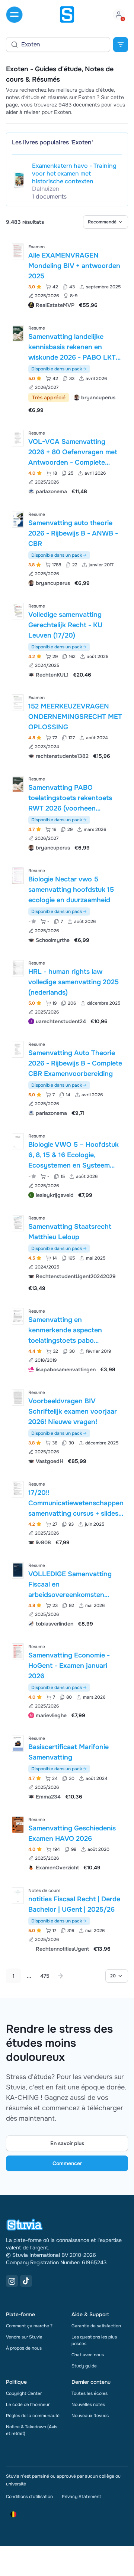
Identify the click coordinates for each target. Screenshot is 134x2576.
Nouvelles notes (88, 2405)
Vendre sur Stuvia (24, 2337)
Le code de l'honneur (28, 2405)
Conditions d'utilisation (29, 2497)
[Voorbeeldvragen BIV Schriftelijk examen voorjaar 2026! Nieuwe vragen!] (18, 1397)
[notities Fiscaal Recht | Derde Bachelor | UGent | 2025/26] (18, 1896)
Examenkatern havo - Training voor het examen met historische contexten (74, 174)
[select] (106, 222)
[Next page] (60, 1976)
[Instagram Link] (12, 2281)
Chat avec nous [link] (88, 2355)
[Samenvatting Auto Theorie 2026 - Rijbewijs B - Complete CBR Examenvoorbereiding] (18, 1049)
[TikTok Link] (26, 2281)
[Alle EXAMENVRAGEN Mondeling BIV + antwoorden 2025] (18, 252)
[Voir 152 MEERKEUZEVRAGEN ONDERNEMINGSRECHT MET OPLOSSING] (67, 726)
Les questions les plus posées (94, 2340)
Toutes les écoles (90, 2393)
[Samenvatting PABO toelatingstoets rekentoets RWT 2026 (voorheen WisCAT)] (18, 784)
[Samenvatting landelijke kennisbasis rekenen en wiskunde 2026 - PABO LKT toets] (18, 333)
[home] (67, 14)
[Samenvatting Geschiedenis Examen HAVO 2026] (18, 1825)
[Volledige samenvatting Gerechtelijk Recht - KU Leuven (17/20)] (18, 611)
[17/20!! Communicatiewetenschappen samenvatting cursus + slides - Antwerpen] (18, 1489)
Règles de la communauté (33, 2416)
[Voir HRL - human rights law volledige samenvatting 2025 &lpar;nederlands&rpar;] (67, 991)
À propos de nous (24, 2348)
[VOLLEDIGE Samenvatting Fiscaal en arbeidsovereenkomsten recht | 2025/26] (18, 1570)
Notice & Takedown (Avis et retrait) (32, 2430)
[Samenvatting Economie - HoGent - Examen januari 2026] (18, 1652)
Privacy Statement (81, 2497)
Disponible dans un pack (57, 369)
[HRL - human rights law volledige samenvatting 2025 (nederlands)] (18, 968)
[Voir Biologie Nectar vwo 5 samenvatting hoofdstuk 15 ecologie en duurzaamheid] (67, 905)
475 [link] (45, 1976)
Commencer (67, 2163)
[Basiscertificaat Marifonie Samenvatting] (18, 1743)
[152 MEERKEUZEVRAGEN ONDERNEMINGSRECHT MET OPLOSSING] (18, 703)
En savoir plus (67, 2143)
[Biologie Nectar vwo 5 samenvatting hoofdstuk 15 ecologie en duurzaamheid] (18, 876)
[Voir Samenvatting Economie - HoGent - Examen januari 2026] (67, 1680)
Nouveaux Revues (90, 2416)
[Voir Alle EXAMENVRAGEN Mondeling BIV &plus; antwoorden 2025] (67, 275)
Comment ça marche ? (29, 2326)
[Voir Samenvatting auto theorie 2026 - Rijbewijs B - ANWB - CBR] (67, 548)
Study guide (84, 2366)
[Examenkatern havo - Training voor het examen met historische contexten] (19, 180)
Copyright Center (24, 2393)
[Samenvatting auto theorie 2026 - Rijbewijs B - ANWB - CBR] (18, 519)
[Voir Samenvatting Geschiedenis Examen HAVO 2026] (67, 1843)
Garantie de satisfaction (96, 2326)
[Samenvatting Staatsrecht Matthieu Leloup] (18, 1223)
